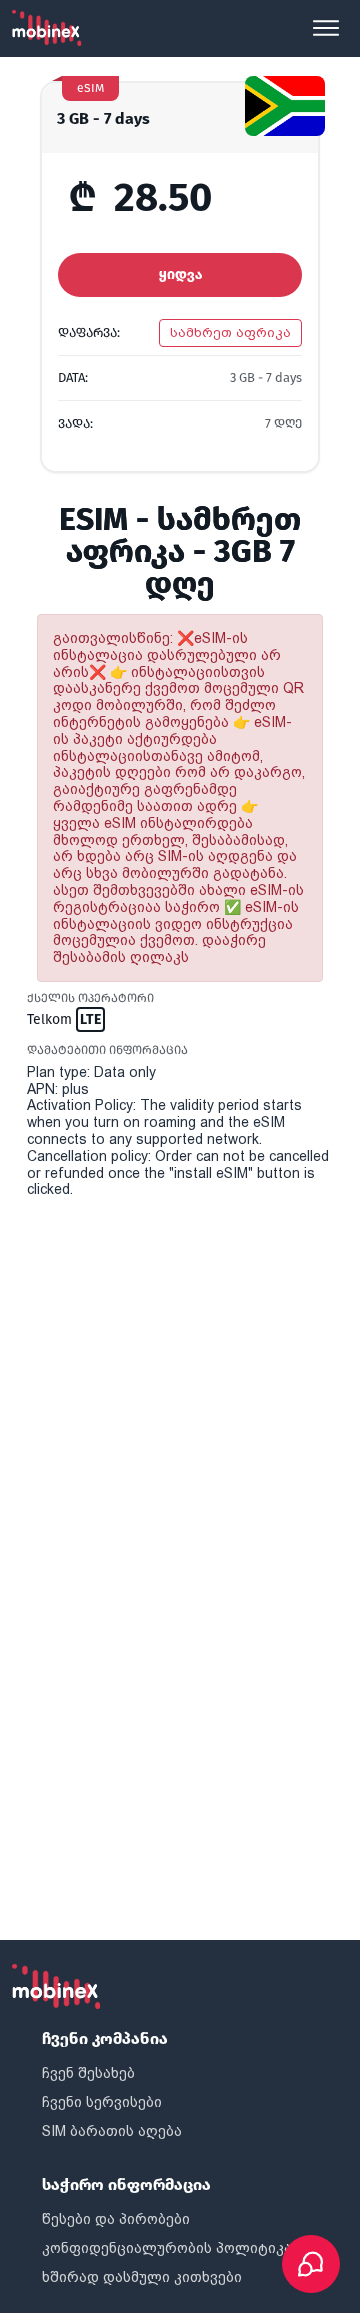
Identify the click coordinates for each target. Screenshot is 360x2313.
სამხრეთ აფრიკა (230, 332)
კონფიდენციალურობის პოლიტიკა (167, 2248)
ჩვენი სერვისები (102, 2102)
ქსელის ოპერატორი (90, 998)
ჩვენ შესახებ (88, 2073)
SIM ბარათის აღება (112, 2131)
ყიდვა (180, 274)
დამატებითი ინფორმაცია (107, 1050)
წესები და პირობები (116, 2219)
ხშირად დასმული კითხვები (142, 2277)
